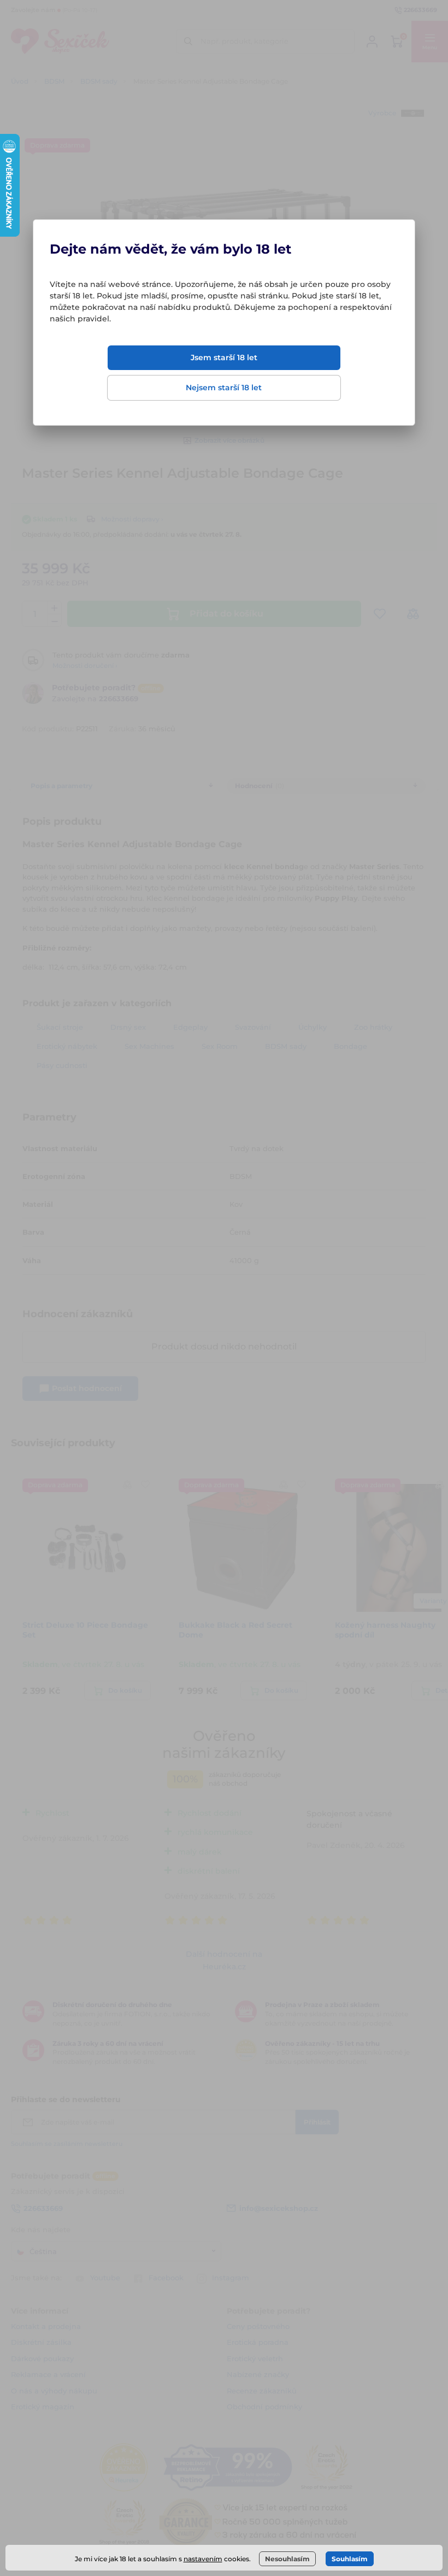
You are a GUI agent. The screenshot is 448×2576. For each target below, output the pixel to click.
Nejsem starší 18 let (224, 388)
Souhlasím (350, 2559)
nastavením (203, 2559)
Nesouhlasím (287, 2559)
